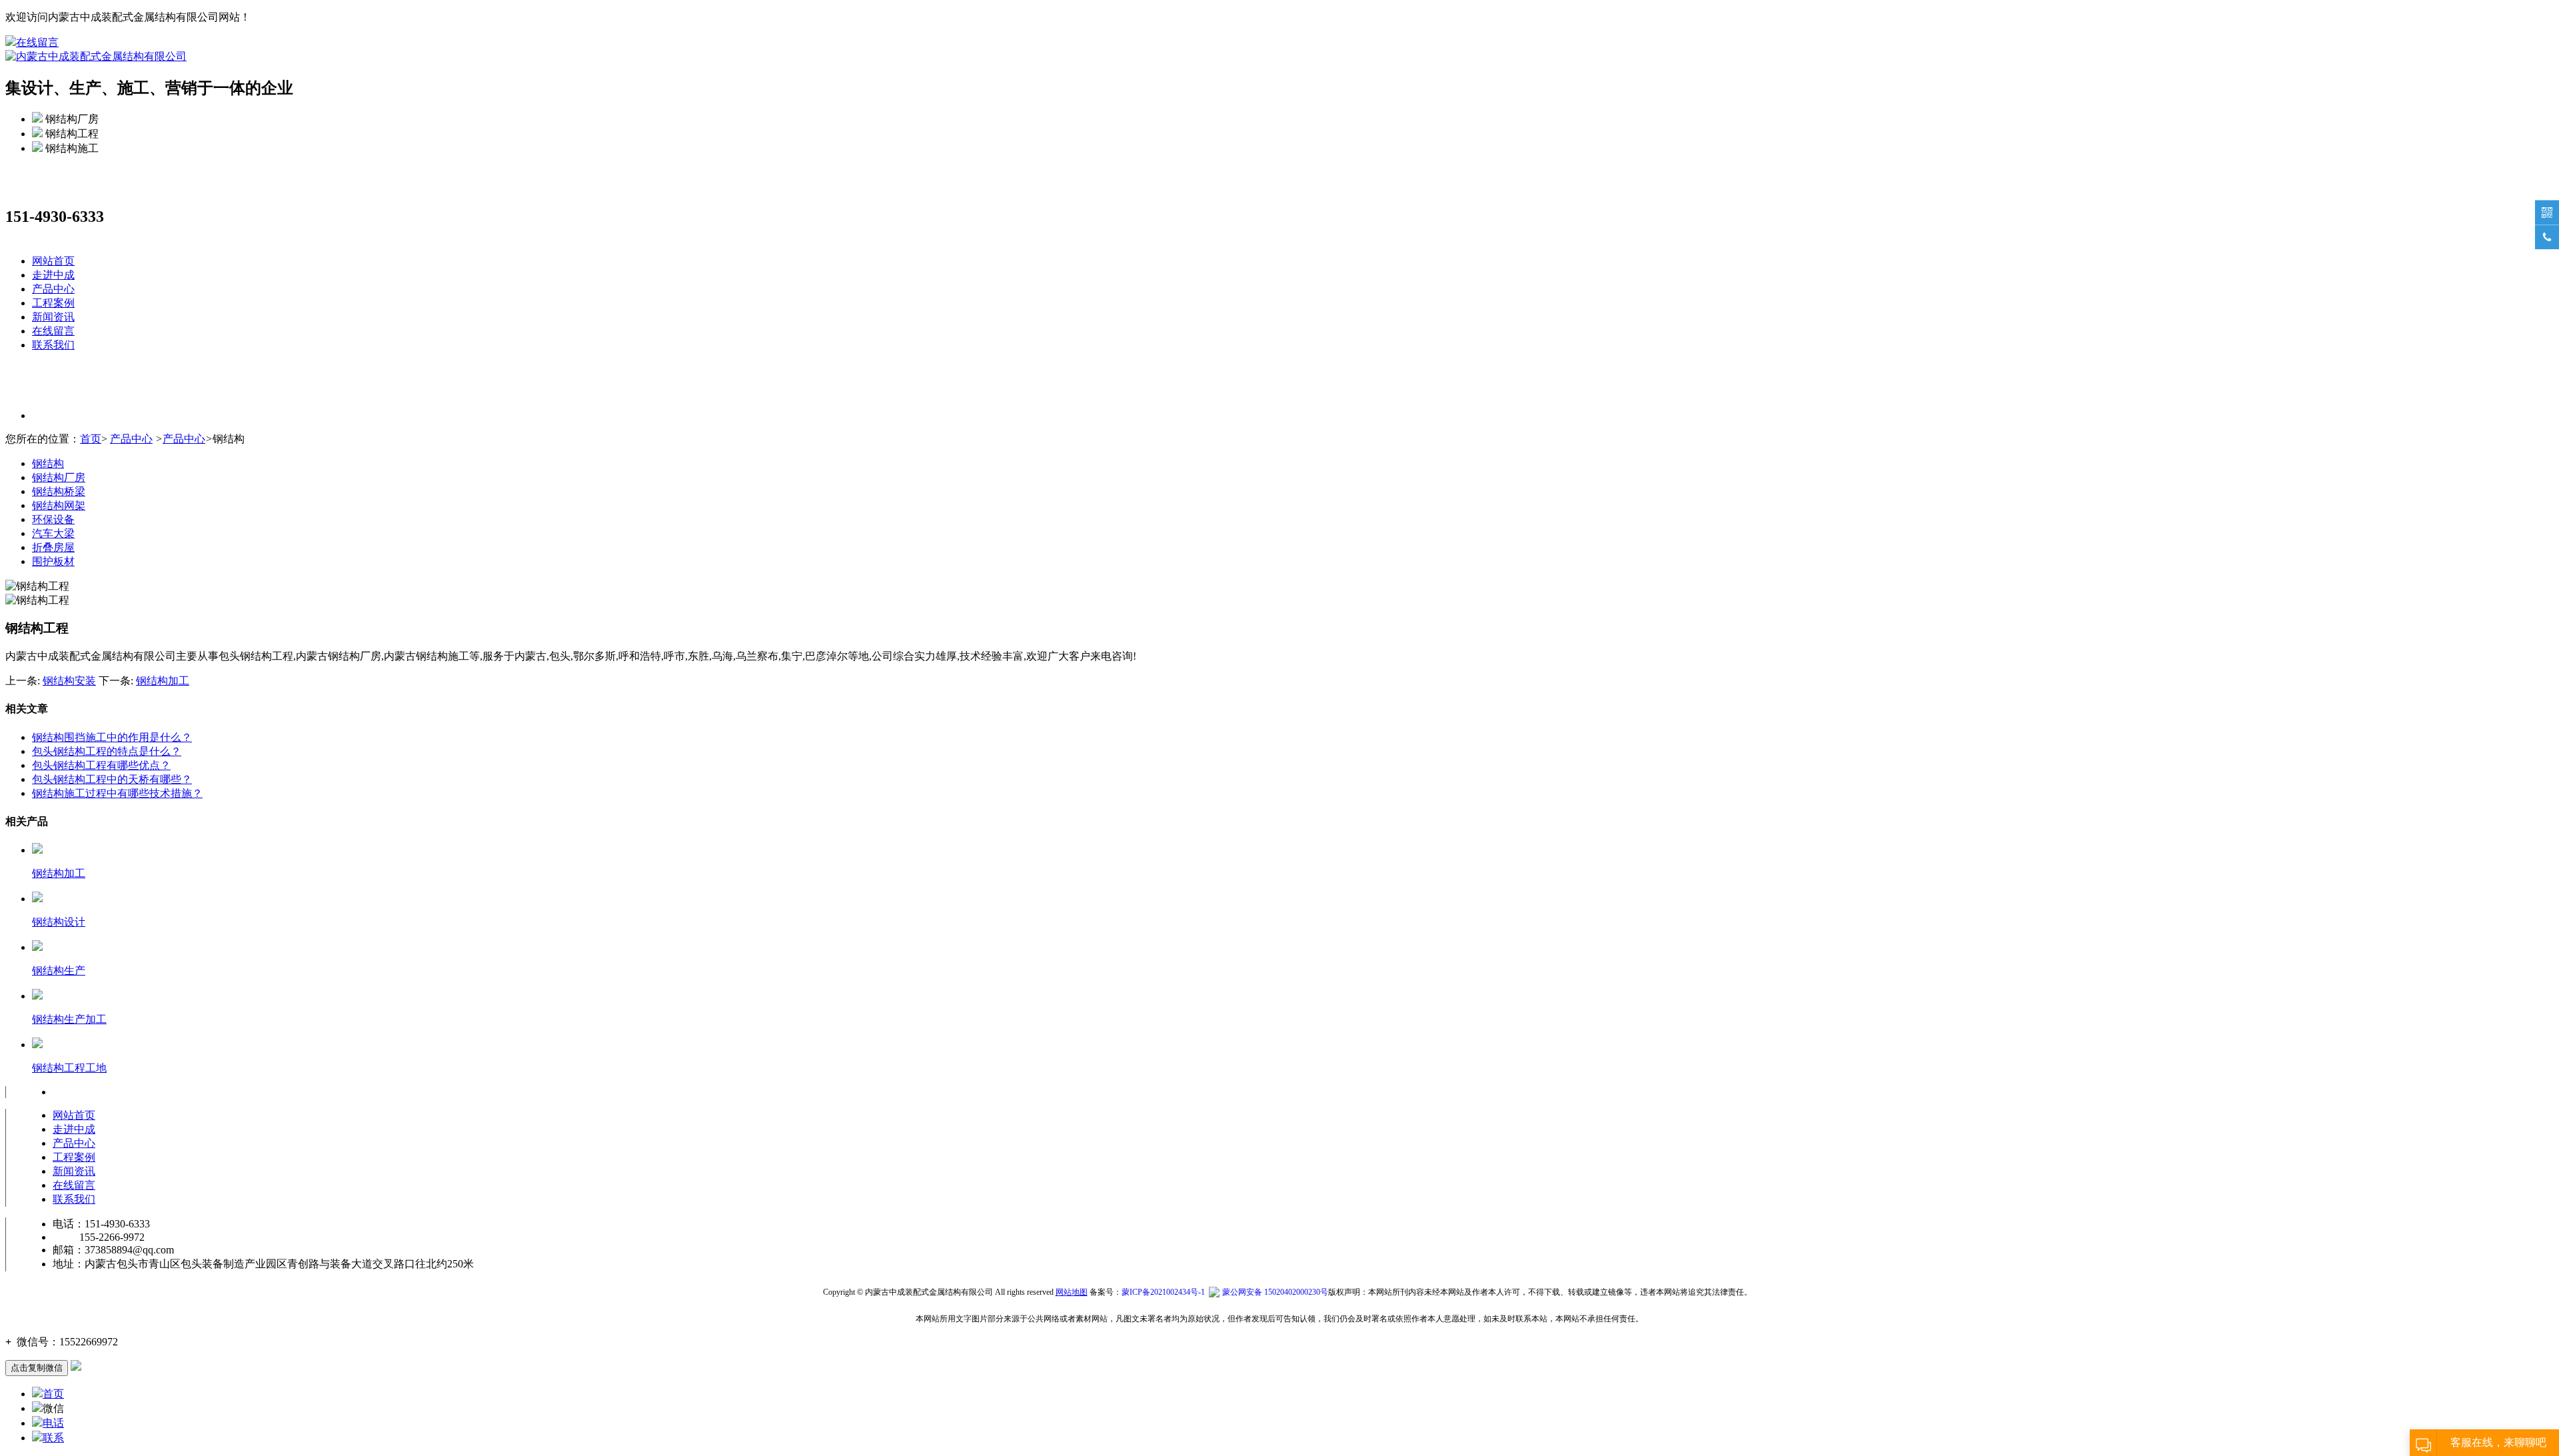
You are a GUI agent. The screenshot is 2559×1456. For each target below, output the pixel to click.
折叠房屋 (53, 547)
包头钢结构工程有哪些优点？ (101, 765)
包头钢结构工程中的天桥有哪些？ (112, 779)
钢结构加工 (163, 681)
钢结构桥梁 (59, 491)
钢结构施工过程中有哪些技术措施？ (117, 793)
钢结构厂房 (59, 477)
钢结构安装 (69, 681)
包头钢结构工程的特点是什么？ (107, 751)
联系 (53, 1438)
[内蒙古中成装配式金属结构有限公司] (96, 56)
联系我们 (53, 345)
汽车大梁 (53, 533)
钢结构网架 (59, 505)
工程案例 (53, 303)
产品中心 (53, 289)
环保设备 (53, 519)
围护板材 (53, 561)
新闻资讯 (53, 317)
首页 (91, 439)
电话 (53, 1423)
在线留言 (37, 42)
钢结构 (48, 463)
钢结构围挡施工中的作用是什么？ (112, 737)
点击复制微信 (37, 1368)
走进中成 (53, 275)
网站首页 (53, 261)
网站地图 (1072, 1292)
